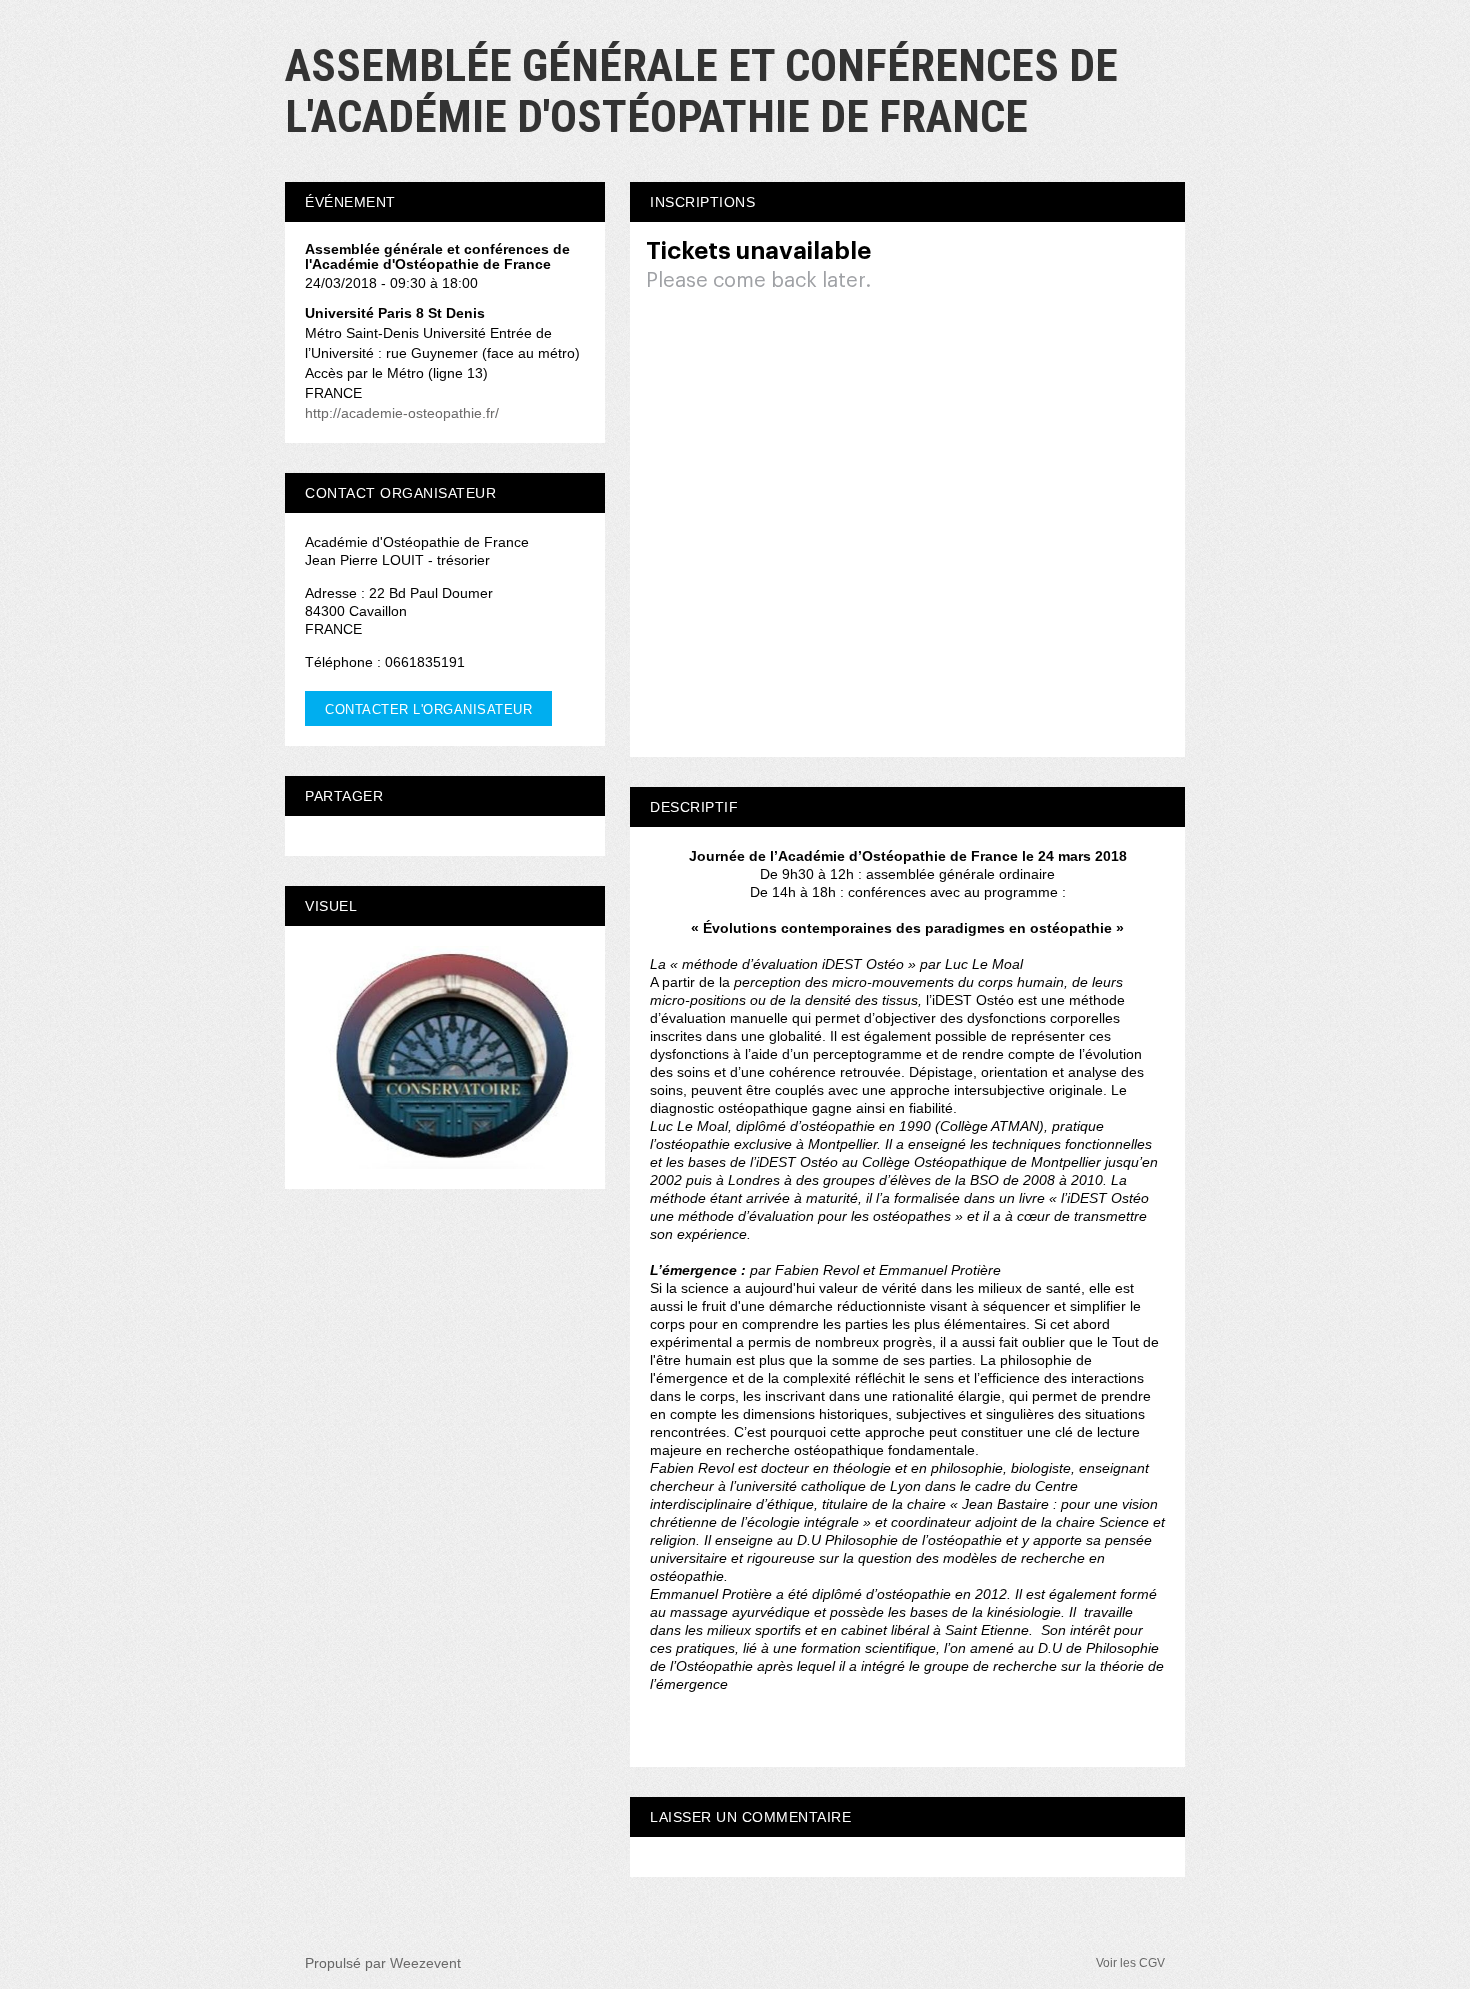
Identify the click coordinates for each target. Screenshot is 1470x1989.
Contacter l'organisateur (428, 709)
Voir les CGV (1130, 1963)
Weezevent (425, 1963)
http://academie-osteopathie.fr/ (402, 413)
